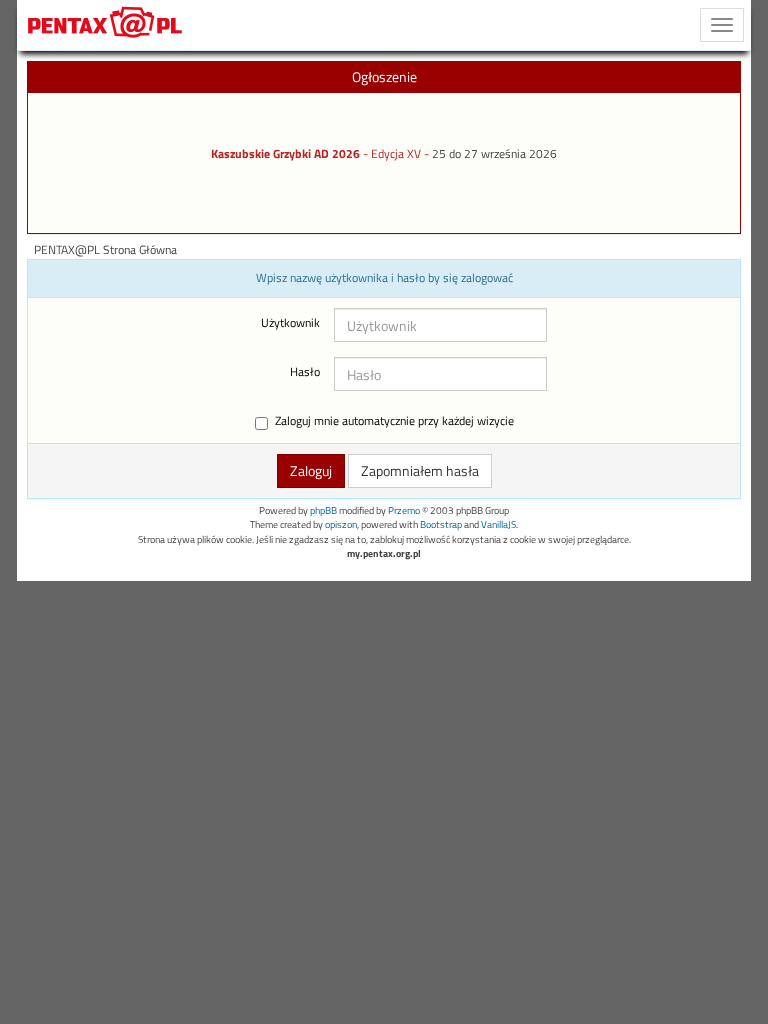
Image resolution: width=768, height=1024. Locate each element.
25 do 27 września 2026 (494, 154)
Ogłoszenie (384, 76)
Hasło (305, 372)
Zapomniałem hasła (420, 470)
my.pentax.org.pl (384, 553)
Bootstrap (441, 524)
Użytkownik (290, 323)
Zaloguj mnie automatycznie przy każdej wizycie (394, 421)
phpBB (323, 510)
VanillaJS (498, 524)
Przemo (404, 510)
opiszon (341, 524)
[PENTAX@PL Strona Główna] (105, 25)
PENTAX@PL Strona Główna (105, 250)
